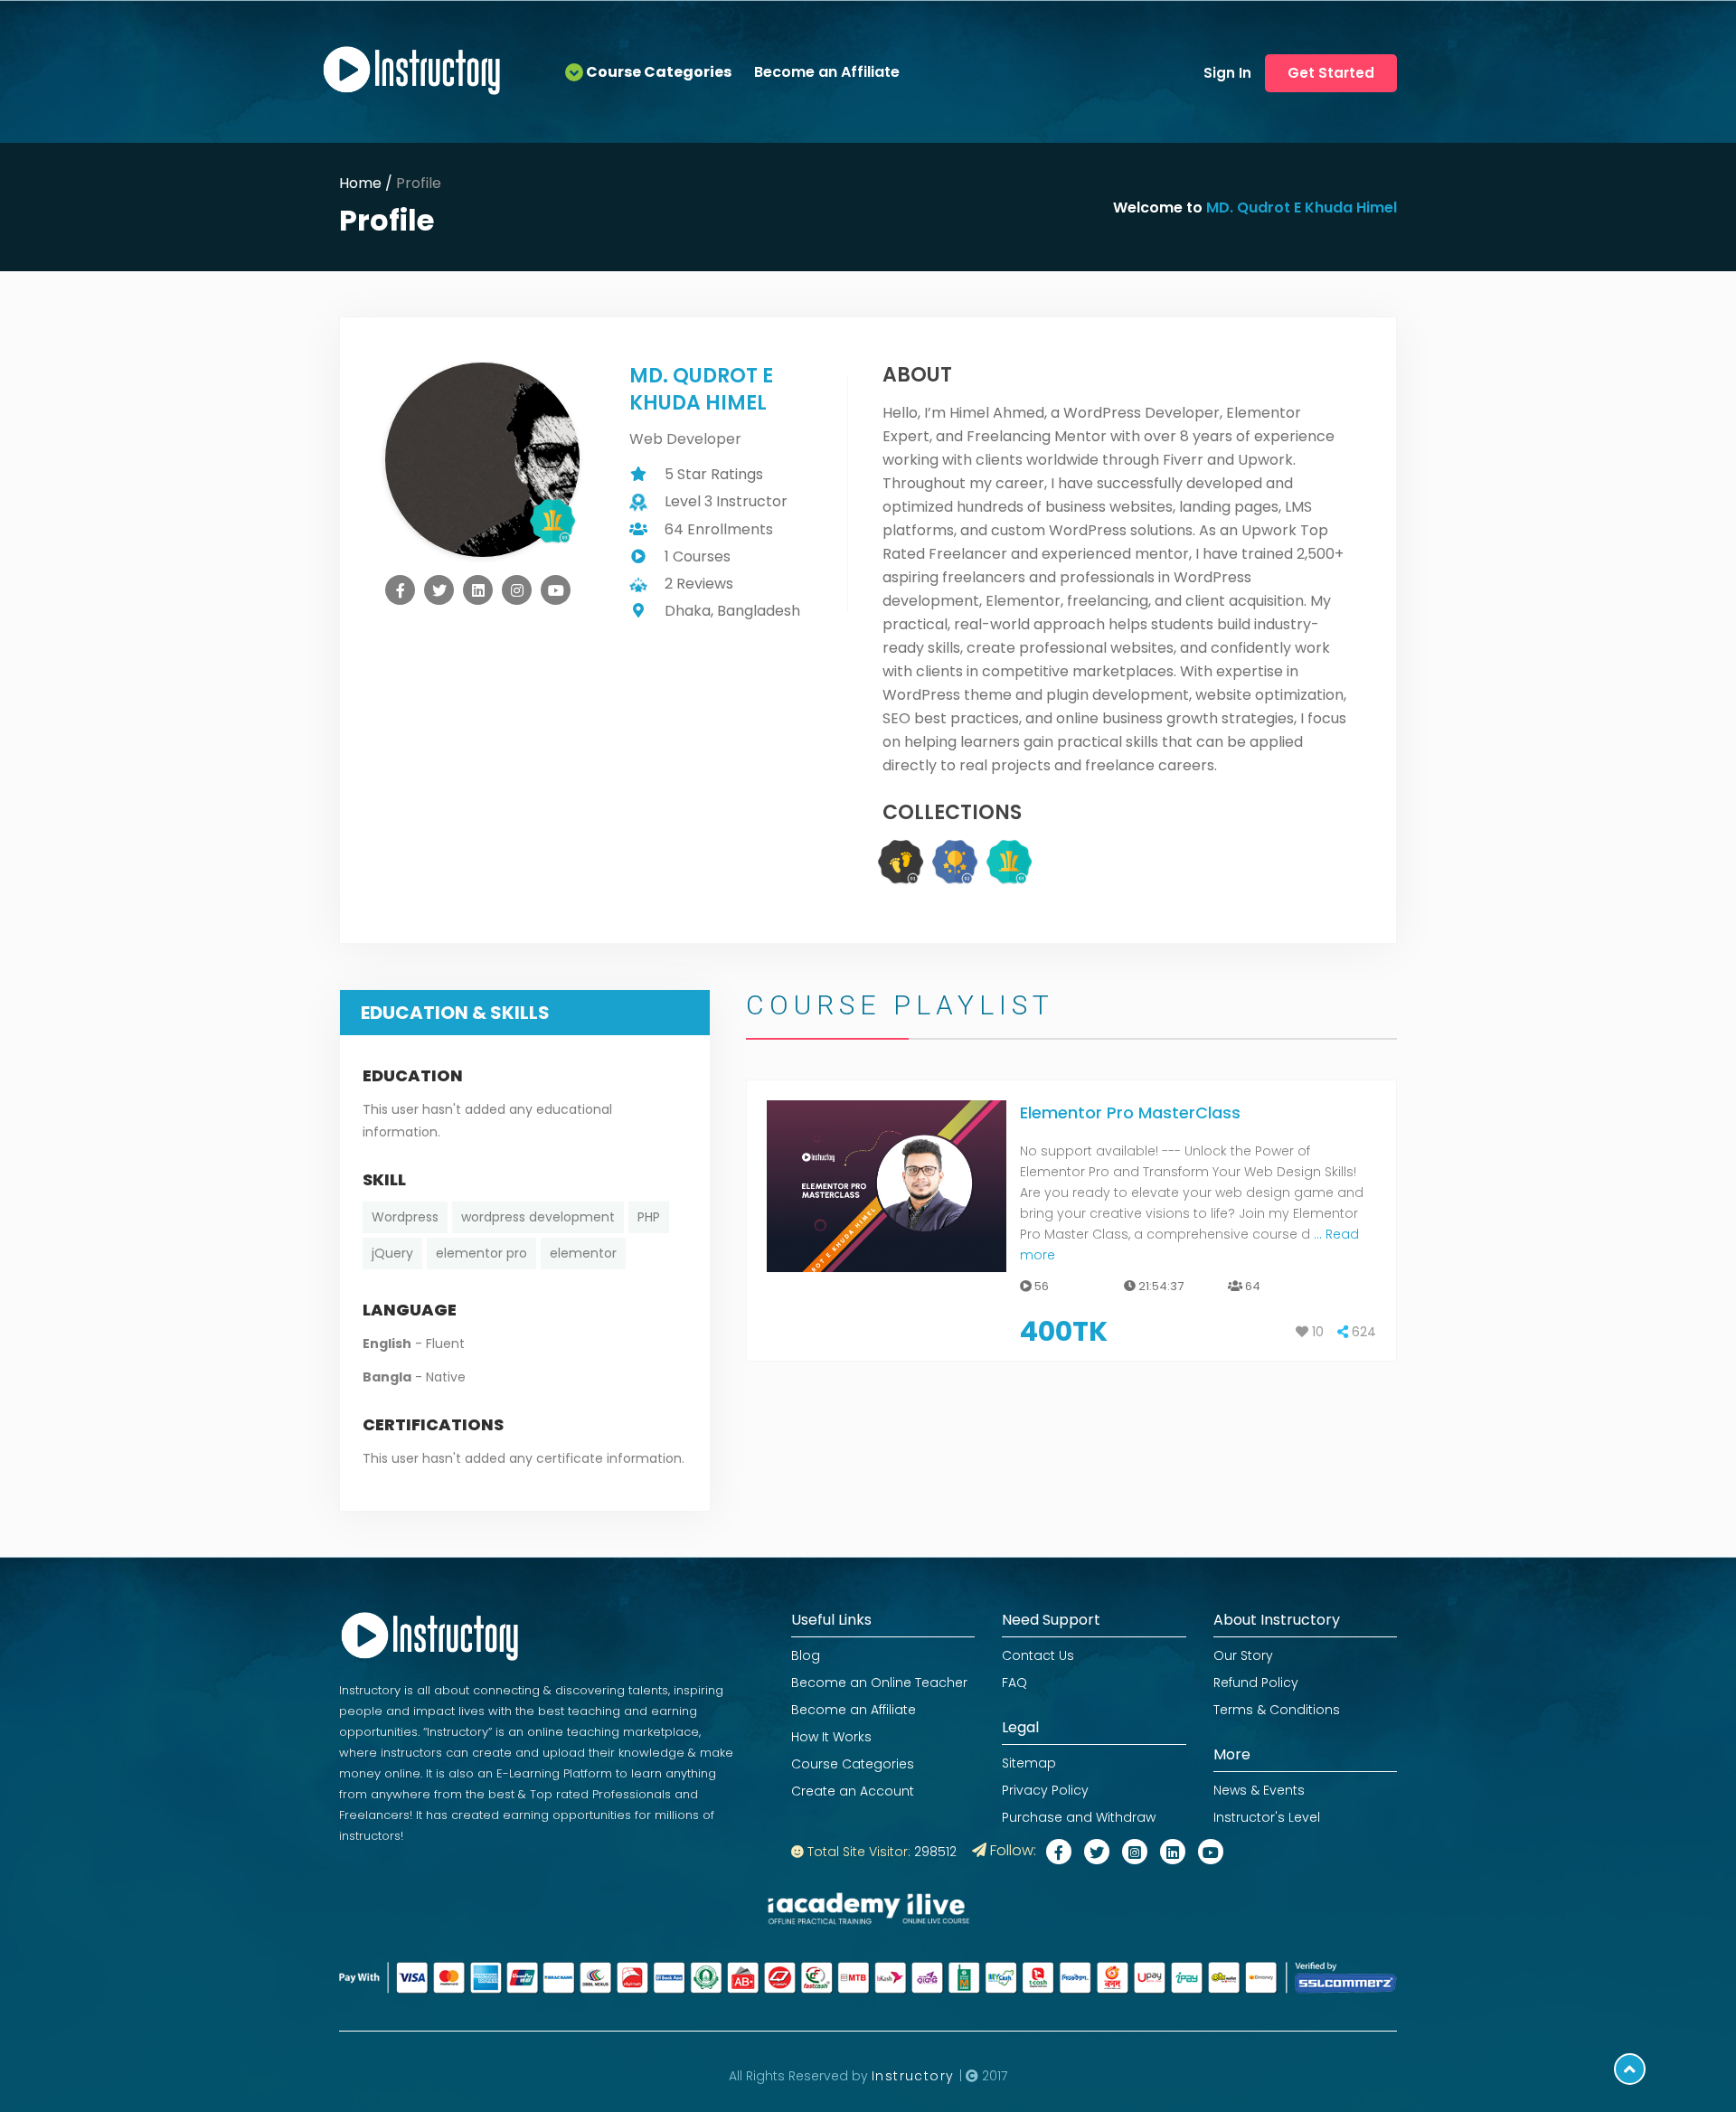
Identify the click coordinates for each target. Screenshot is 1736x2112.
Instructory (915, 2076)
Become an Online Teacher (879, 1683)
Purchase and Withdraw (1079, 1817)
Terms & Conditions (1277, 1710)
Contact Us (1038, 1655)
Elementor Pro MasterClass (1130, 1113)
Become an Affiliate (827, 72)
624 (1362, 1332)
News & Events (1259, 1790)
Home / (368, 183)
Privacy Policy (1045, 1790)
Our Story (1243, 1655)
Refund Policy (1256, 1683)
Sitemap (1029, 1763)
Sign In (1227, 73)
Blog (806, 1655)
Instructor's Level (1267, 1817)
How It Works (831, 1737)
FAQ (1014, 1683)
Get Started (1331, 73)
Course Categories (853, 1764)
